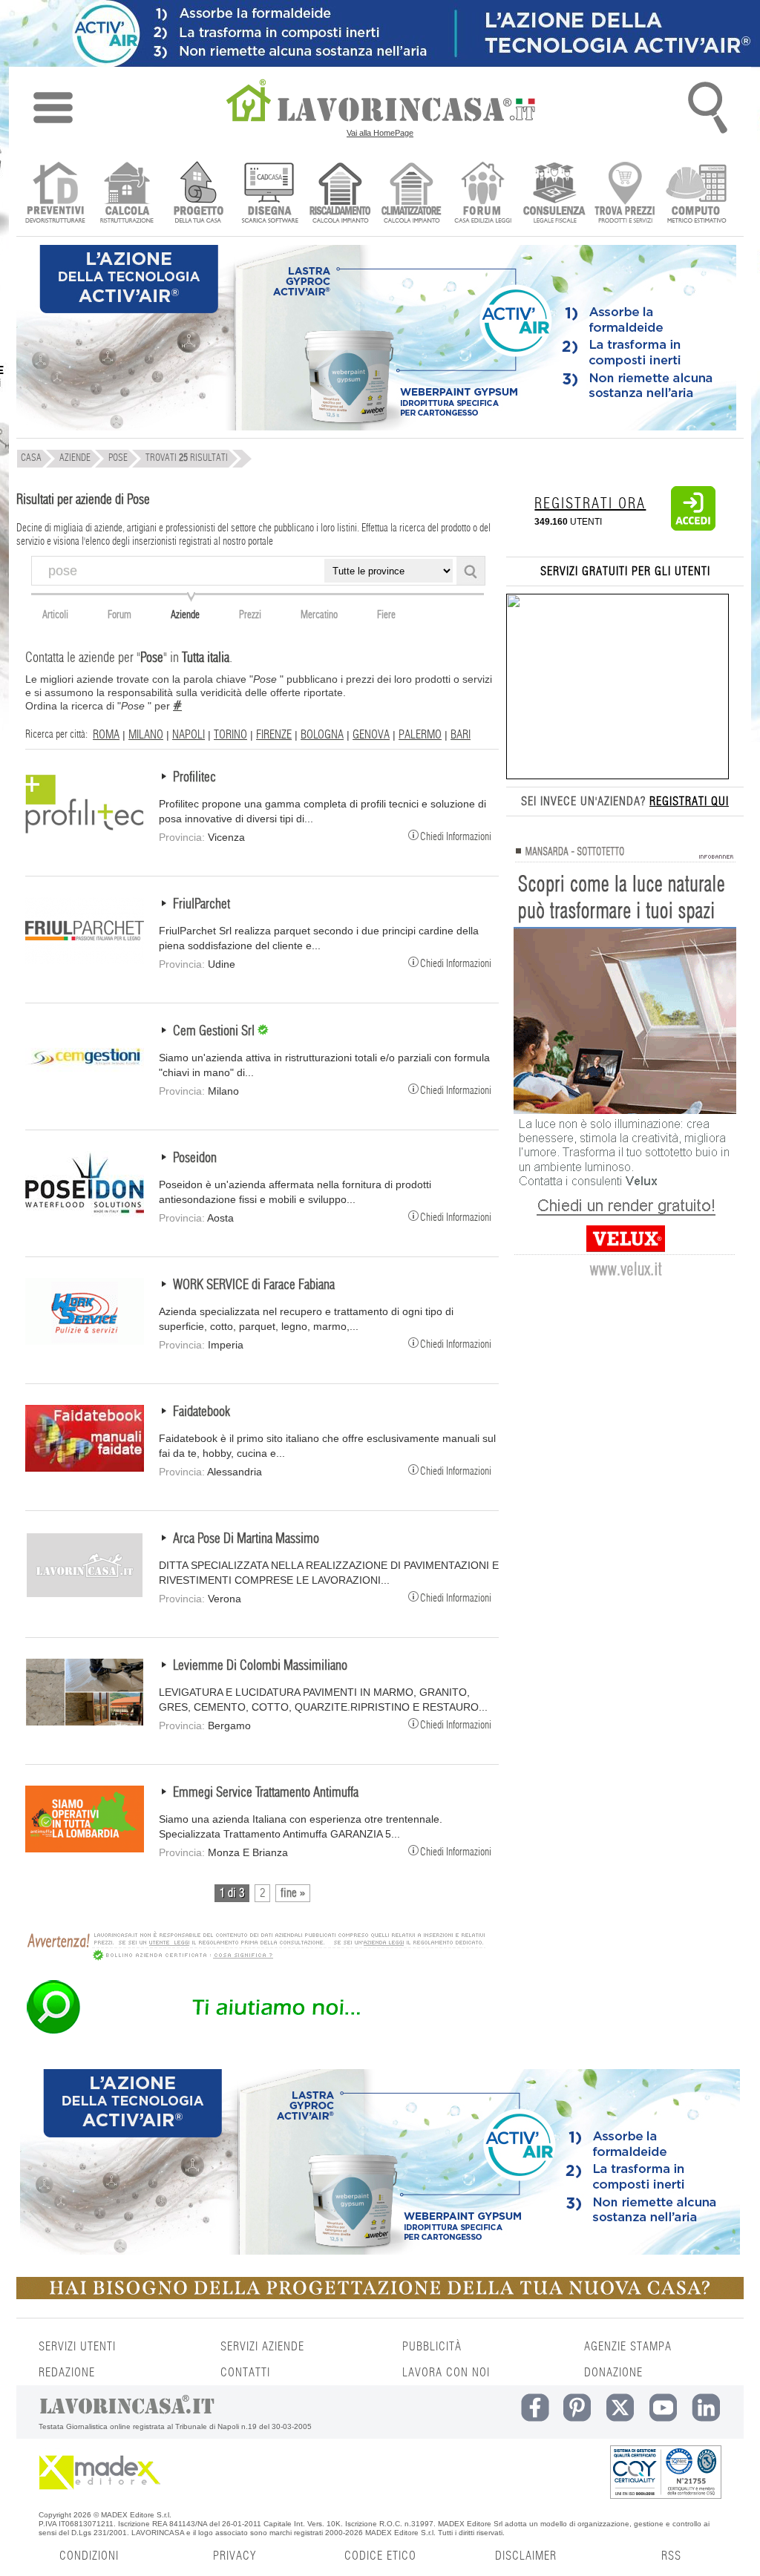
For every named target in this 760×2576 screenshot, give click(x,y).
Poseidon (195, 1158)
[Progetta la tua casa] (380, 2296)
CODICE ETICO (380, 2556)
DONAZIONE (613, 2373)
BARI (461, 735)
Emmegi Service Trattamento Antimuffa (266, 1793)
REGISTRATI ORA (590, 504)
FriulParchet (202, 905)
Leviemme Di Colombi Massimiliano (260, 1666)
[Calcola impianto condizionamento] (412, 194)
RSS (671, 2556)
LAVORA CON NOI (446, 2373)
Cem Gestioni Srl (215, 1032)
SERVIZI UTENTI (77, 2347)
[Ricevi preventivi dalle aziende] (55, 194)
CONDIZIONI (89, 2556)
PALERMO (420, 735)
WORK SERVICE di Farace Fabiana (254, 1285)
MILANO (146, 735)
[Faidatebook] (85, 1468)
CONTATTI (245, 2373)
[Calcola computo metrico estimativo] (697, 194)
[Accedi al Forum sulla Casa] (483, 194)
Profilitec (194, 778)
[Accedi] (693, 528)
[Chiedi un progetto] (198, 194)
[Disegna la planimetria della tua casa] (269, 194)
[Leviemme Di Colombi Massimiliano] (85, 1722)
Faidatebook (202, 1412)
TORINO (230, 735)
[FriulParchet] (85, 960)
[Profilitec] (85, 833)
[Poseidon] (85, 1214)
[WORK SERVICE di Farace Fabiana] (85, 1341)
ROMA (106, 735)
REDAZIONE (67, 2373)
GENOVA (371, 735)
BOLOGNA (322, 735)
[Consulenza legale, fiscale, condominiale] (554, 194)
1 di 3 (232, 1893)
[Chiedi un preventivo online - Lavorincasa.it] (255, 2033)
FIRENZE (274, 735)
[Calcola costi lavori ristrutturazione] (127, 194)
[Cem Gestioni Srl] (85, 1087)
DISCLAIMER (526, 2556)
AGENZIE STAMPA (628, 2347)
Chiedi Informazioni (456, 836)
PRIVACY (235, 2556)
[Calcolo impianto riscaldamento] (340, 194)
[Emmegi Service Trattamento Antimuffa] (85, 1849)
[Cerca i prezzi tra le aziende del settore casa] (625, 194)
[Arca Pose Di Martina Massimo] (85, 1595)
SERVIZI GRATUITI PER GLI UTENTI (625, 571)
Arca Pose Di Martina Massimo (246, 1539)
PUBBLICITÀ (432, 2347)
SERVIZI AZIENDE (262, 2347)
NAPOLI (189, 735)
